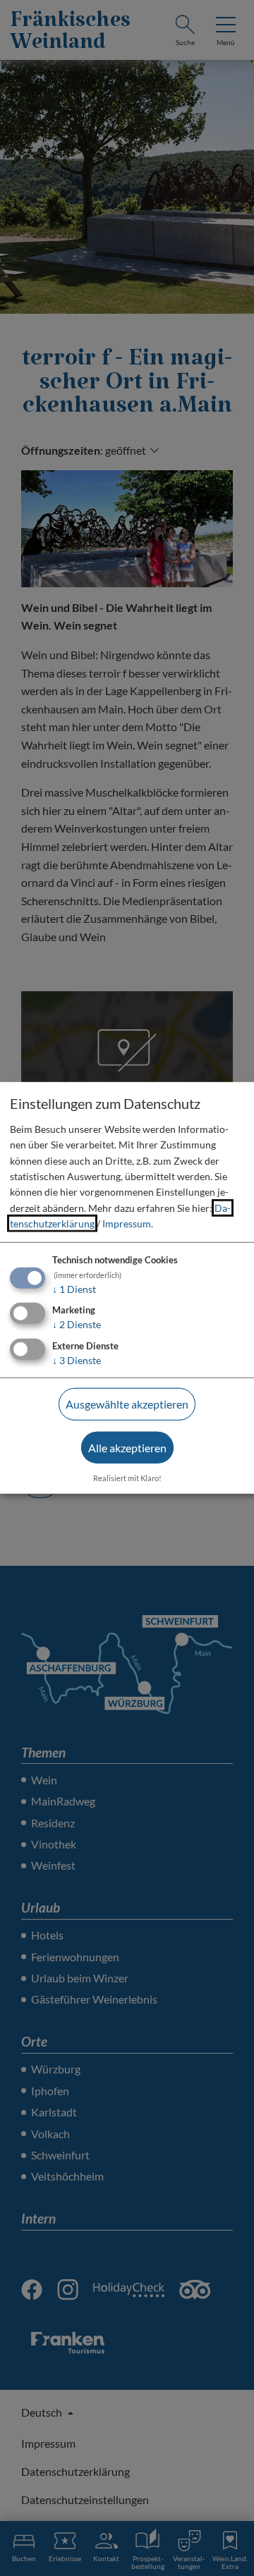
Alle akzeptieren (127, 1448)
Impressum (127, 1223)
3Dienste (77, 1360)
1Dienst (74, 1288)
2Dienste (77, 1324)
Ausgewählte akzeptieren (127, 1404)
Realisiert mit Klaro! (127, 1477)
